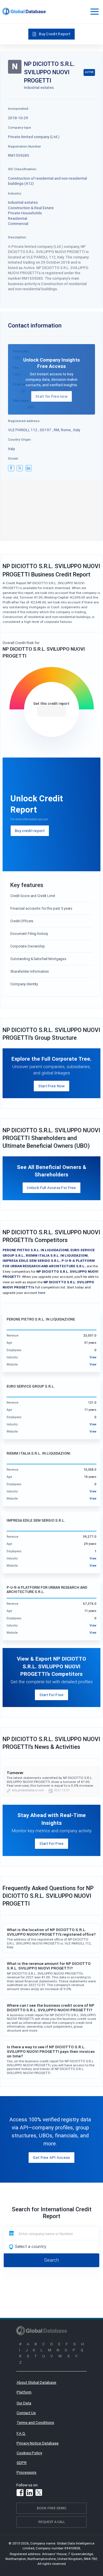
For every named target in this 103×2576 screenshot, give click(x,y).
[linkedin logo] (29, 468)
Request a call (52, 2522)
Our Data (24, 2403)
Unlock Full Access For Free (51, 1188)
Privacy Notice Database (38, 2443)
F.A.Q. (21, 2433)
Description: (17, 237)
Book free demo (52, 2508)
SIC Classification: (22, 169)
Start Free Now (52, 1086)
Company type (19, 127)
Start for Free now (51, 396)
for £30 (52, 711)
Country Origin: (20, 439)
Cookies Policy (29, 2453)
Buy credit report (30, 831)
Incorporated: (18, 108)
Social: (13, 458)
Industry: (15, 193)
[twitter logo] (20, 468)
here (42, 1293)
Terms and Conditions (35, 2422)
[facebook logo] (11, 468)
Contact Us (26, 2413)
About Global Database (36, 2382)
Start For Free (52, 1695)
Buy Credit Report (55, 34)
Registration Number (24, 146)
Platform (24, 2392)
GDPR (22, 2463)
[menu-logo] (24, 11)
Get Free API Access (51, 2157)
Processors (26, 2472)
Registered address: (24, 421)
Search (51, 2260)
